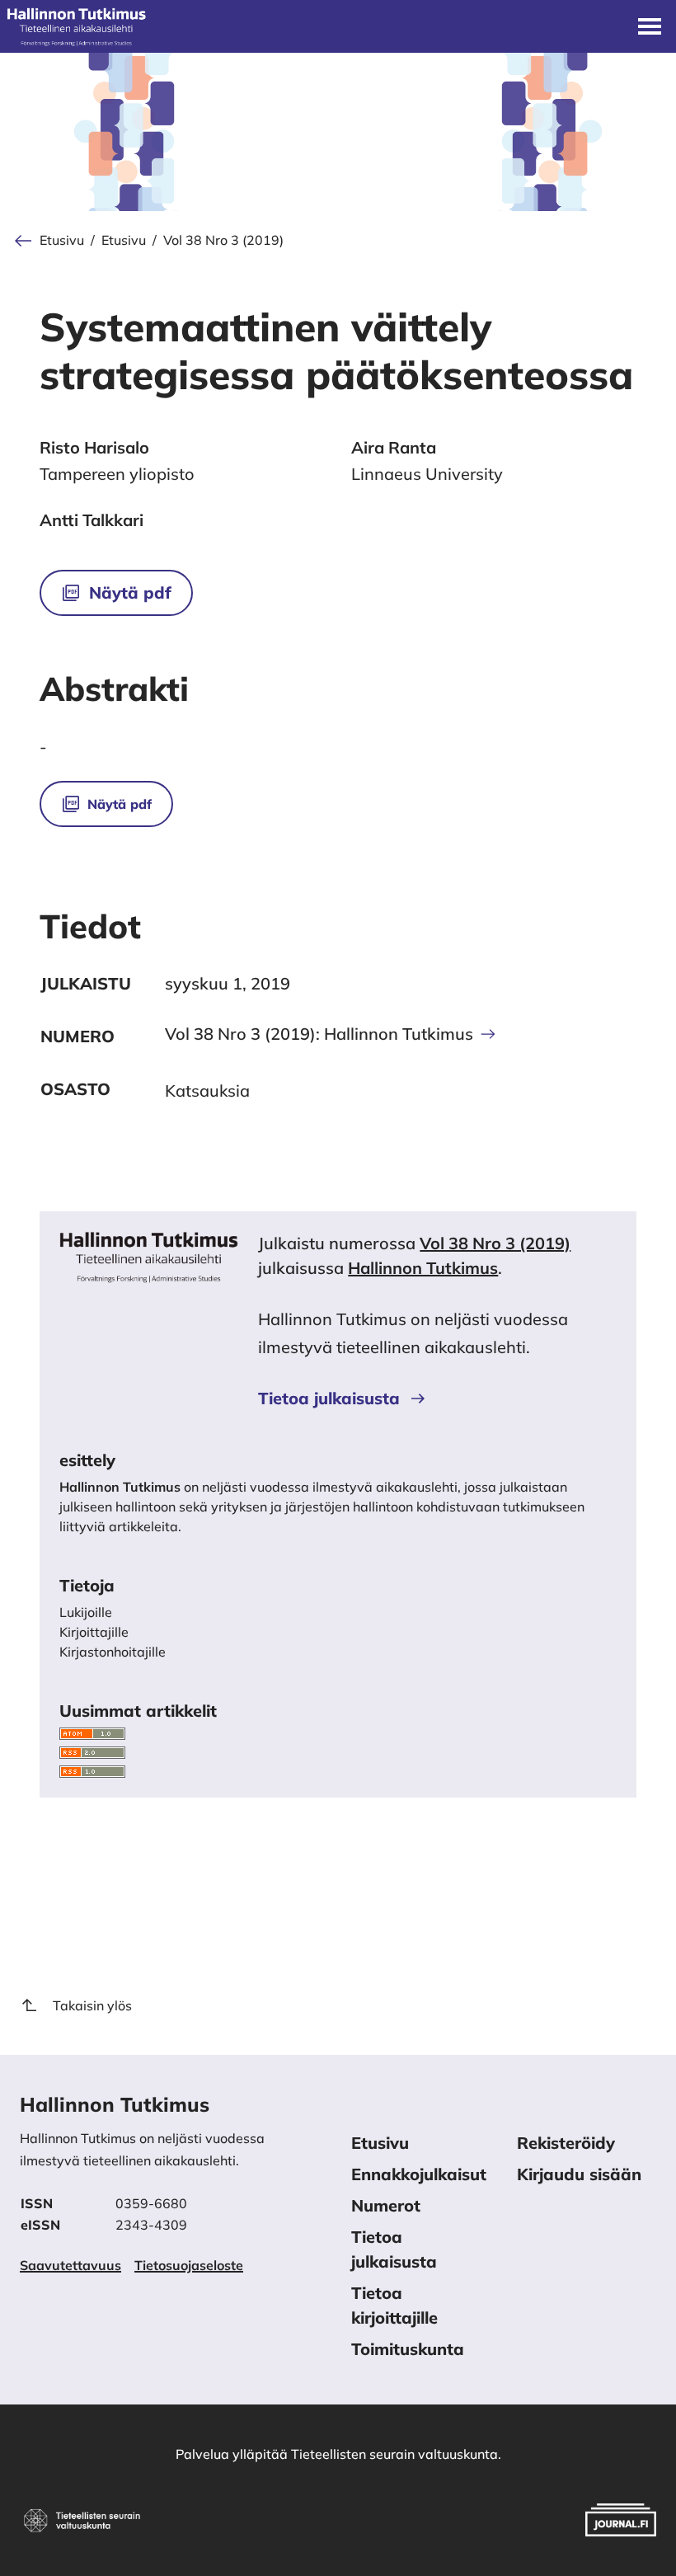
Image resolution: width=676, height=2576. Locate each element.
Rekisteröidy (566, 2143)
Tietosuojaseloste (189, 2265)
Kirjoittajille (94, 1632)
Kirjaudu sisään (579, 2174)
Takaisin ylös (92, 2005)
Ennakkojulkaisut (419, 2174)
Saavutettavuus (70, 2265)
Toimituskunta (408, 2349)
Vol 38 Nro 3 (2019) (223, 240)
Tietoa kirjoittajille (394, 2305)
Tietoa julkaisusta (329, 1398)
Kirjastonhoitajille (113, 1652)
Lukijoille (86, 1612)
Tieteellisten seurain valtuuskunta (394, 2454)
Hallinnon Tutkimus (423, 1268)
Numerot (386, 2205)
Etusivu (62, 240)
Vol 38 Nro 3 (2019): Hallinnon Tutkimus (319, 1034)
